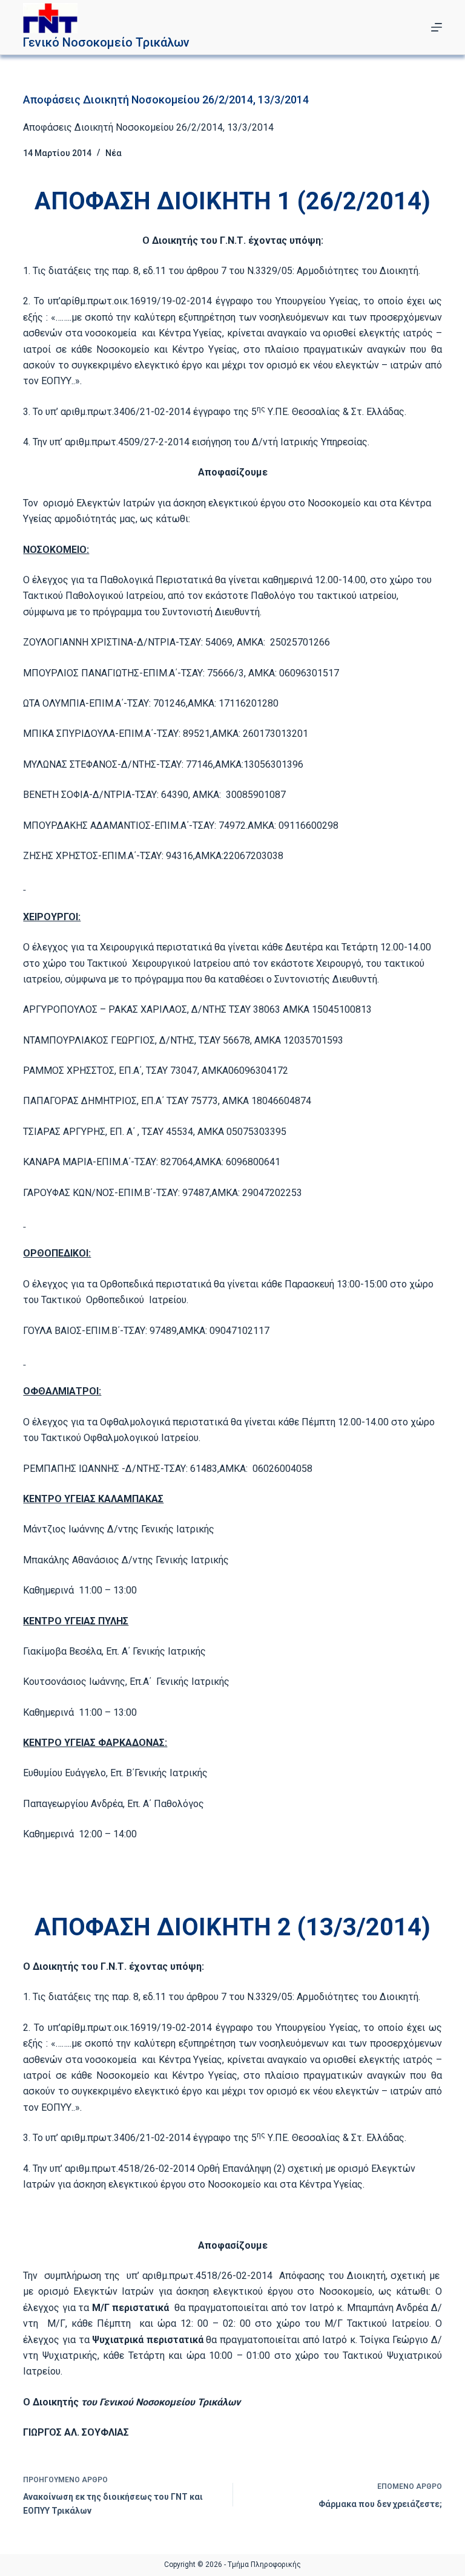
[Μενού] (437, 27)
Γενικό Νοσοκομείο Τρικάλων (106, 42)
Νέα (114, 153)
